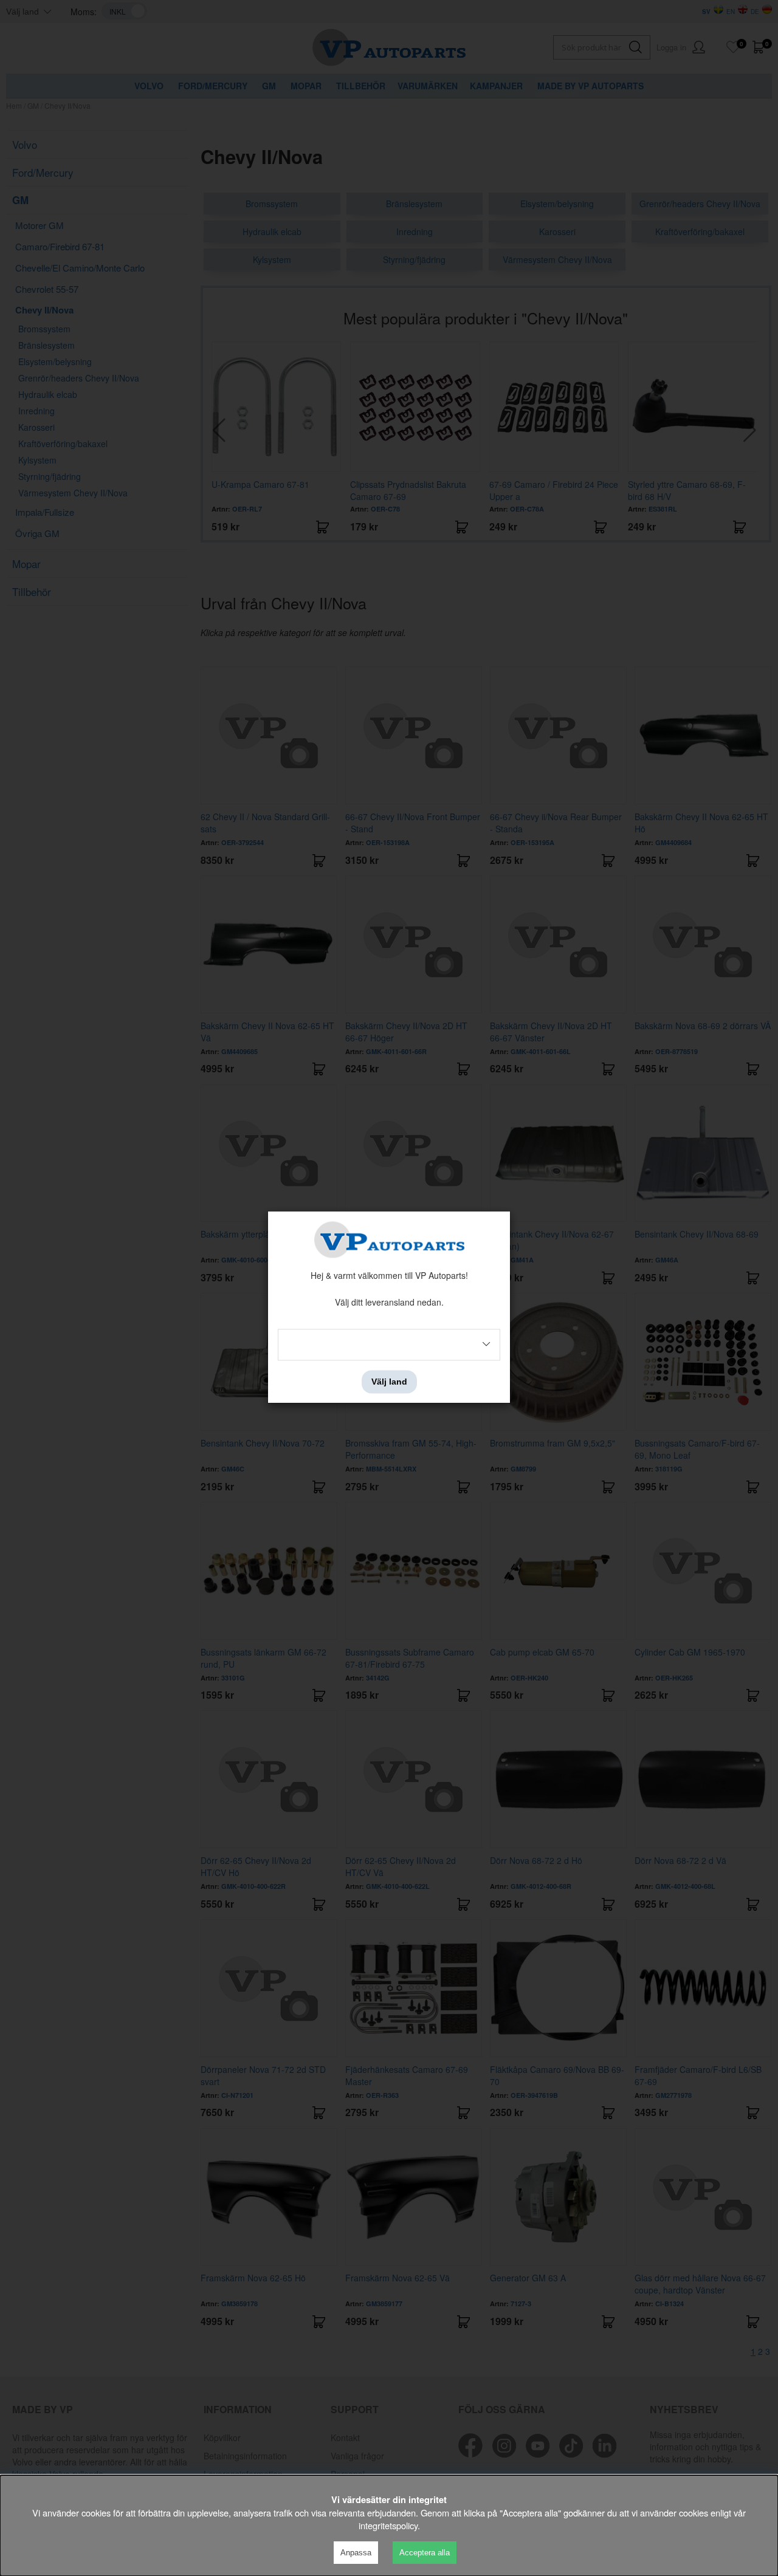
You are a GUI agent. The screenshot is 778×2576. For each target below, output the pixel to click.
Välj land (389, 1382)
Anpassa (356, 2553)
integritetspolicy (388, 2525)
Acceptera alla (425, 2553)
